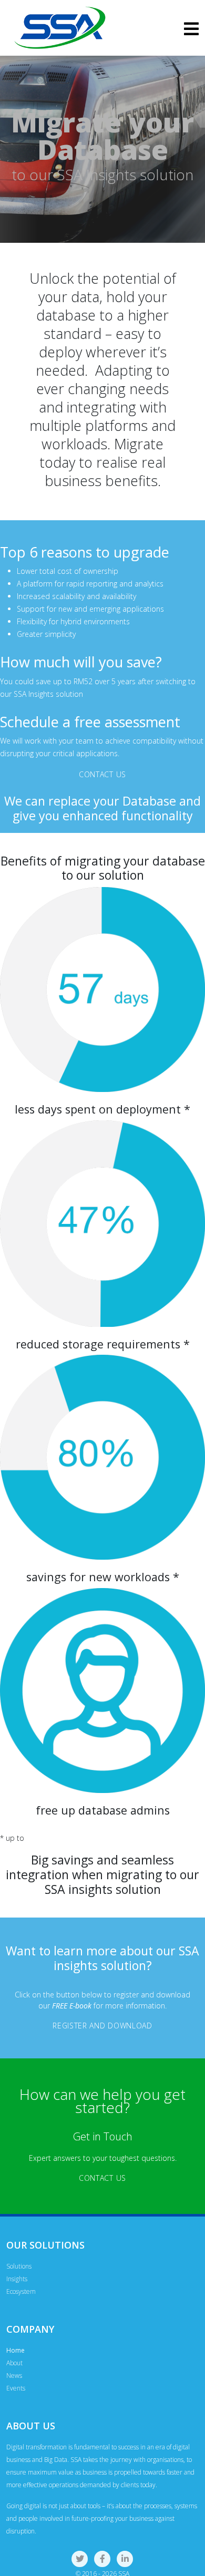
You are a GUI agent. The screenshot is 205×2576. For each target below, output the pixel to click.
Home (16, 2350)
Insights (17, 2279)
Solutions (19, 2266)
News (14, 2376)
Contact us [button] (102, 774)
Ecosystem (21, 2291)
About (14, 2363)
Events (16, 2388)
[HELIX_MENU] (191, 32)
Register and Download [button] (102, 2026)
